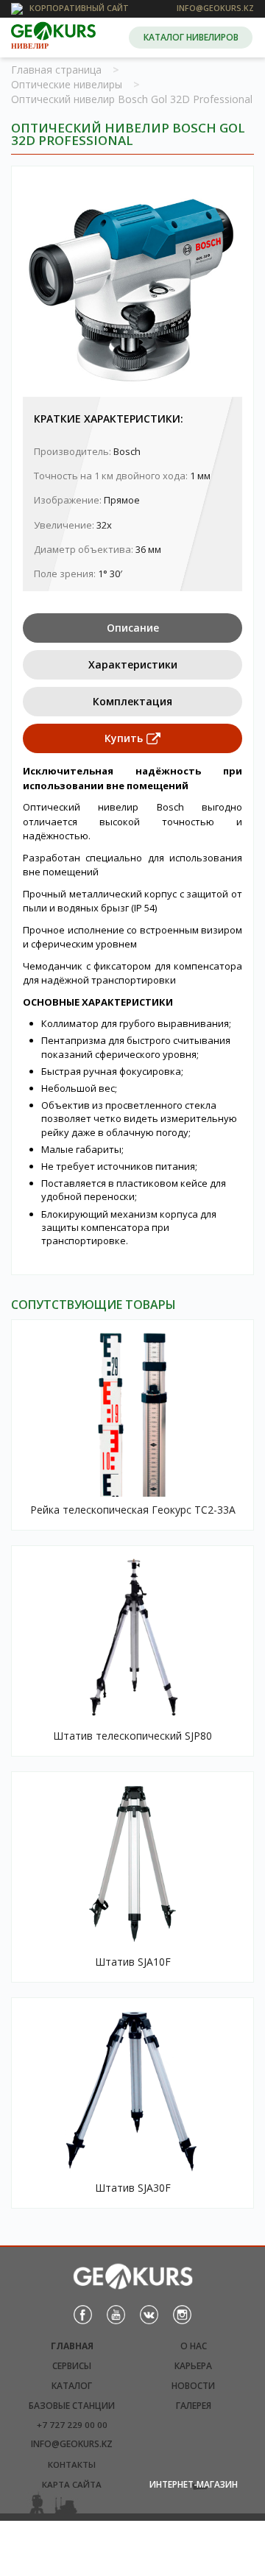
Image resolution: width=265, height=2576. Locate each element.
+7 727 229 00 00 (72, 2425)
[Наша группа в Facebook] (83, 2314)
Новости (193, 2386)
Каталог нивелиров (191, 37)
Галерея (194, 2406)
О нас (194, 2346)
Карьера (193, 2366)
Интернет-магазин (194, 2484)
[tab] (132, 628)
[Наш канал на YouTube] (116, 2314)
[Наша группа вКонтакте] (149, 2314)
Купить (124, 738)
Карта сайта (72, 2484)
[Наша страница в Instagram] (182, 2314)
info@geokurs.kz (72, 2444)
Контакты (72, 2464)
